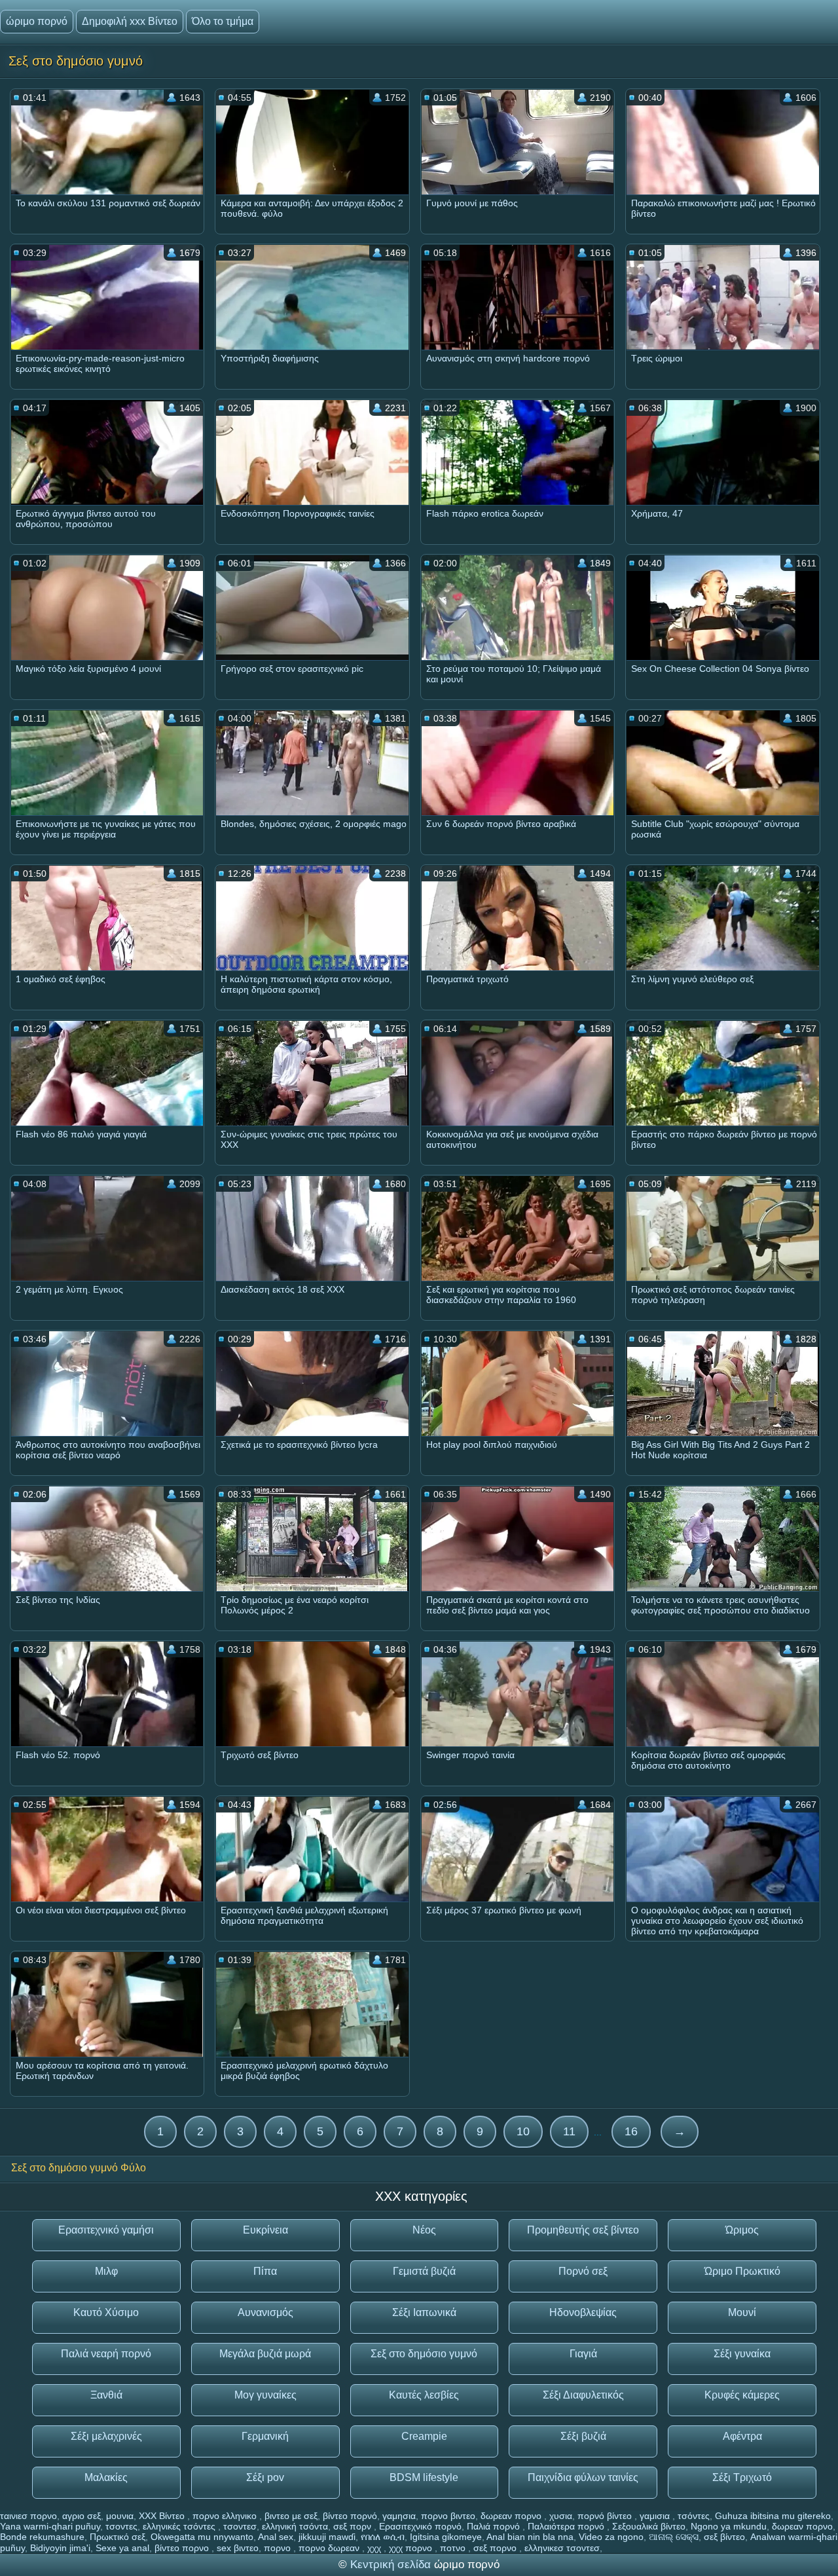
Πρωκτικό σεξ (118, 2537)
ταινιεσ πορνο (28, 2516)
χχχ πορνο (412, 2548)
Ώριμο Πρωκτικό (742, 2271)
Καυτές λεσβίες (424, 2395)
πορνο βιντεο (448, 2516)
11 (569, 2131)
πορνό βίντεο (606, 2516)
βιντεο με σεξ (291, 2516)
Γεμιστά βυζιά (424, 2271)
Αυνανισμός (265, 2312)
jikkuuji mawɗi (327, 2537)
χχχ (375, 2548)
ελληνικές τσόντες (180, 2526)
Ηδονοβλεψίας (583, 2312)
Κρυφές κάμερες (742, 2395)
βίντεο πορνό (350, 2516)
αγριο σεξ (82, 2516)
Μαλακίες (106, 2477)
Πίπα (265, 2271)
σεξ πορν (354, 2526)
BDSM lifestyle (424, 2477)
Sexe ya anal (122, 2548)
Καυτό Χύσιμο (106, 2312)
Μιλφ (106, 2271)
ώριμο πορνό (37, 21)
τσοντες (121, 2526)
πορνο (279, 2548)
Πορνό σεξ (583, 2271)
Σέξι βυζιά (583, 2436)
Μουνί (742, 2312)
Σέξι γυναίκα (742, 2354)
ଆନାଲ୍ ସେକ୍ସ (674, 2537)
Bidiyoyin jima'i (60, 2548)
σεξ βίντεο (724, 2537)
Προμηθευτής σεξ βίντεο (583, 2230)
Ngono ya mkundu (729, 2526)
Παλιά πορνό (495, 2526)
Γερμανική (265, 2436)
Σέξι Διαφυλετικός (583, 2395)
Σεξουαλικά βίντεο (649, 2526)
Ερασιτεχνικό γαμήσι (106, 2230)
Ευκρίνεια (265, 2230)
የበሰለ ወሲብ (383, 2537)
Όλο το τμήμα (223, 21)
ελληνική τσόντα (295, 2526)
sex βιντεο (238, 2548)
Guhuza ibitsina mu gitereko (773, 2516)
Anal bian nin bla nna (530, 2537)
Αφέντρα (742, 2436)
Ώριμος (742, 2230)
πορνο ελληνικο (226, 2516)
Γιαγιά (583, 2354)
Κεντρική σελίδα (392, 2565)
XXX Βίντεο (163, 2516)
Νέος (424, 2230)
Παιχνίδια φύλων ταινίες (583, 2477)
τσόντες (694, 2516)
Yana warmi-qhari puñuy (50, 2526)
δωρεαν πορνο (512, 2516)
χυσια (561, 2516)
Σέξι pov (265, 2477)
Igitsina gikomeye (446, 2537)
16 (631, 2131)
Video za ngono (611, 2537)
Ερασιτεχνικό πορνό (420, 2526)
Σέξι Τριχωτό (742, 2477)
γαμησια (399, 2516)
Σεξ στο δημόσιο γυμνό (424, 2354)
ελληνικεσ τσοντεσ (562, 2548)
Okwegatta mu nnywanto (202, 2537)
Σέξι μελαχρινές (106, 2436)
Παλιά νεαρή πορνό (106, 2354)
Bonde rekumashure (42, 2537)
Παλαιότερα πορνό (567, 2526)
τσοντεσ (240, 2526)
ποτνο (454, 2548)
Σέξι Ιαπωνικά (424, 2312)
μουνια (120, 2516)
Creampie (424, 2436)
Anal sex (276, 2537)
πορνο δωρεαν (330, 2548)
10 (523, 2131)
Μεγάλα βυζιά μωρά (265, 2354)
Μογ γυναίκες (265, 2395)
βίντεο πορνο (183, 2548)
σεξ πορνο (496, 2548)
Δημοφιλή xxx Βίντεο (130, 21)
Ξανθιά (106, 2395)
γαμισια (656, 2516)
